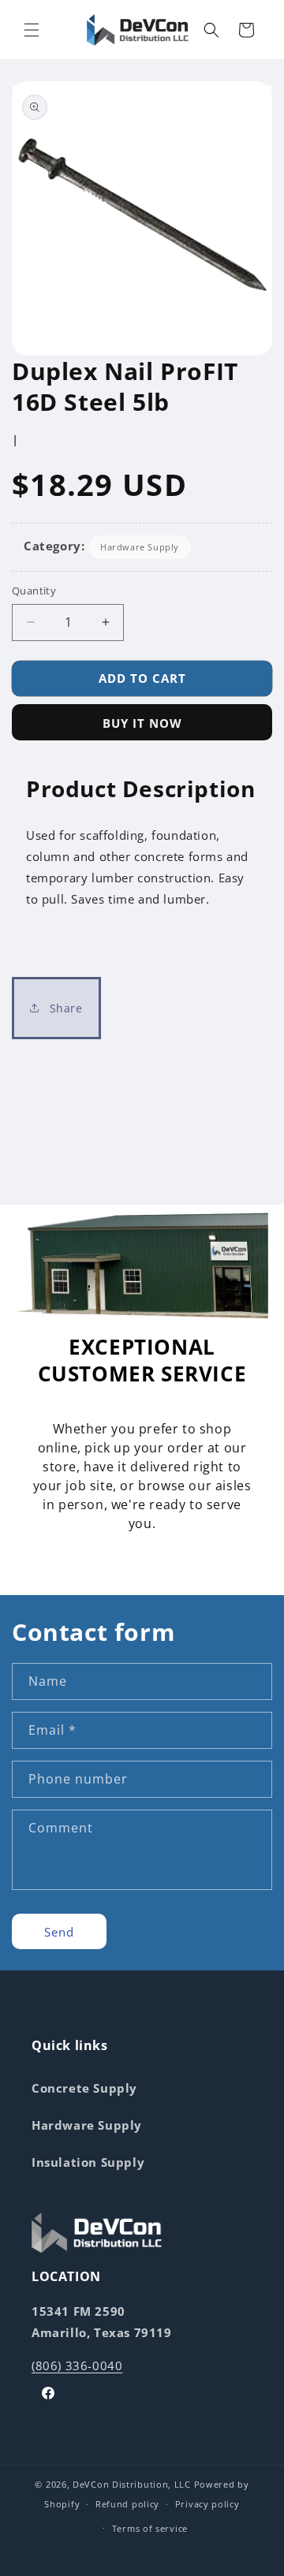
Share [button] (64, 1008)
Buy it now (142, 723)
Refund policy (127, 2504)
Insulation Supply (88, 2162)
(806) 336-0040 (77, 2365)
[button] (32, 30)
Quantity (34, 591)
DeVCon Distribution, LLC (132, 2484)
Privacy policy (207, 2504)
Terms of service (150, 2528)
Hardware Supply (140, 547)
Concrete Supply (84, 2088)
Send (59, 1932)
